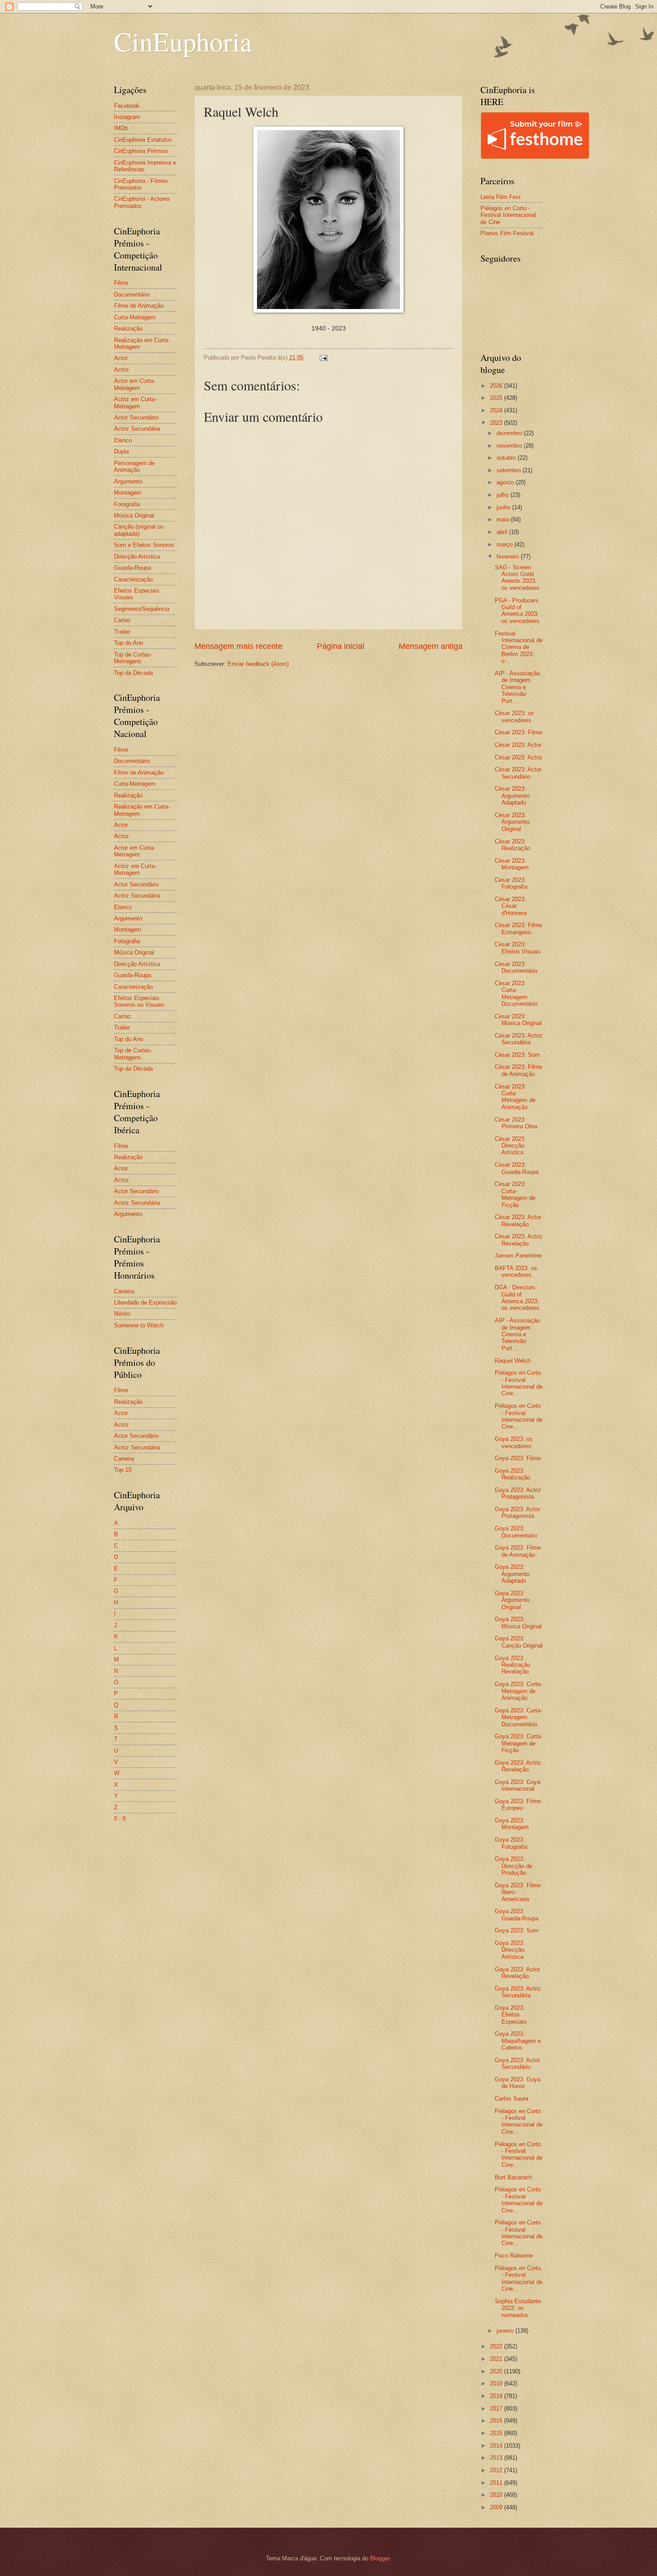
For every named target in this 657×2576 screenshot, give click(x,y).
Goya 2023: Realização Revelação (512, 1665)
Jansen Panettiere (518, 1256)
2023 (497, 423)
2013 (497, 2458)
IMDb (121, 128)
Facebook (127, 106)
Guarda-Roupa (133, 568)
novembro (510, 446)
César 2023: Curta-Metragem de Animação (515, 1097)
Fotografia (127, 504)
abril (503, 532)
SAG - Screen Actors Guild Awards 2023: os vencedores (517, 578)
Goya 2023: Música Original (518, 1623)
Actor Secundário (136, 417)
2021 (497, 2359)
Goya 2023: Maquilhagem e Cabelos (518, 2041)
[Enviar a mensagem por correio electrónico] (323, 358)
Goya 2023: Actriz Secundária (518, 1992)
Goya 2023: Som (517, 1930)
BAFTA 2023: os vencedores (516, 1271)
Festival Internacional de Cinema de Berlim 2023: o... (519, 647)
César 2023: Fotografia (511, 883)
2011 (497, 2483)
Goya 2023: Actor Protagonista (517, 1513)
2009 (497, 2507)
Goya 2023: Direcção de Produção (514, 1866)
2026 (497, 386)
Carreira (124, 1291)
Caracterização (133, 579)
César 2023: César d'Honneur (511, 906)
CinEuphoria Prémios (141, 151)
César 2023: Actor (518, 745)
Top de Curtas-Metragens (133, 658)
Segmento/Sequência (142, 609)
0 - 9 (120, 1819)
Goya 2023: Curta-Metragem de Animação (518, 1691)
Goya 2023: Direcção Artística (510, 1950)
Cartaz (122, 620)
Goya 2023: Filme (518, 1458)
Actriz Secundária (137, 429)
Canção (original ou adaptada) (139, 530)
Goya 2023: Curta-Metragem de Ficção (518, 1743)
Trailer (122, 632)
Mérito (122, 1314)
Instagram (127, 117)
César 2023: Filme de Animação (518, 1070)
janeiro (506, 2331)
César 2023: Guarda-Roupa (517, 1168)
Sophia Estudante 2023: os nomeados (518, 2308)
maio (504, 519)
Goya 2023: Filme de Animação (518, 1551)
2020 (497, 2371)
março (505, 544)
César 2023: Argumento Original (512, 822)
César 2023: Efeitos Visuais (518, 948)
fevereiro (509, 557)
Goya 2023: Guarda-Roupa (517, 1915)
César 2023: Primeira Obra (516, 1123)
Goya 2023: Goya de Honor (518, 2083)
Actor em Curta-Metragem (135, 384)
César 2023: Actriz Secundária (519, 1039)
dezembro (510, 433)
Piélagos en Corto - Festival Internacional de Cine (508, 215)
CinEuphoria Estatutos (143, 140)
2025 (497, 398)
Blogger (380, 2558)
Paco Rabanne (514, 2256)
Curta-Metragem (135, 317)
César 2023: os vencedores (514, 716)
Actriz (122, 370)
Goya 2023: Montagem (512, 1824)
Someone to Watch (139, 1325)
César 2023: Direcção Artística (510, 1146)
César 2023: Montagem (512, 864)
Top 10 (123, 1470)
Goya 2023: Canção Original (519, 1642)
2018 (497, 2396)
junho (504, 507)
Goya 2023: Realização (512, 1474)
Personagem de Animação (134, 466)
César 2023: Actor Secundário (518, 773)
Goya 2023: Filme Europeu (518, 1805)
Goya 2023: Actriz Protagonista (518, 1493)
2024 (497, 410)
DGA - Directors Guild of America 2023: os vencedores (517, 1298)
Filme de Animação (139, 306)
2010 (497, 2495)
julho (503, 495)
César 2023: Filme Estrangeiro (518, 928)
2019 (497, 2383)
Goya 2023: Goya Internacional (518, 1785)
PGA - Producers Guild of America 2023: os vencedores (517, 611)
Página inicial (341, 646)
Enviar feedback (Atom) (258, 664)
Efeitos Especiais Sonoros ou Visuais (139, 1001)
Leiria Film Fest (501, 197)
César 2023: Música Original (518, 1020)
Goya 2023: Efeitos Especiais (511, 2015)
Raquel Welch (513, 1361)
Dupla (121, 451)
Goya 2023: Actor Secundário (517, 2063)
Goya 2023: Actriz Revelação (518, 1766)
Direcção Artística (137, 557)
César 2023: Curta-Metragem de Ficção (515, 1194)
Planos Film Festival (507, 233)
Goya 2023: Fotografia (511, 1843)
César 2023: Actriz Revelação (519, 1240)
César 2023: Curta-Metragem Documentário (516, 994)
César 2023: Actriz (519, 757)
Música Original (134, 515)
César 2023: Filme (518, 732)
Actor (121, 358)
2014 (497, 2446)
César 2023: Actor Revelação (518, 1220)
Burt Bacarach (513, 2177)
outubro (507, 458)
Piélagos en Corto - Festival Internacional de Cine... (519, 1383)
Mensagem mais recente (238, 646)
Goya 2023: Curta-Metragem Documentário (518, 1717)
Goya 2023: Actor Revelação (517, 1973)
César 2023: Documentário (516, 967)
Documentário (132, 294)
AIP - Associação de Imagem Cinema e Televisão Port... (517, 687)
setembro (510, 470)
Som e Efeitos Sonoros (144, 545)
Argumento (128, 481)
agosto (506, 482)
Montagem (128, 493)
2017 (497, 2409)
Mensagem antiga (431, 646)
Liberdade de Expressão (145, 1303)
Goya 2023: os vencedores (514, 1442)
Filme (121, 283)
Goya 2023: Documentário (516, 1532)
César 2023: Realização (512, 845)
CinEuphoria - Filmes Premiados (141, 184)
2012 (497, 2470)
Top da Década (133, 673)
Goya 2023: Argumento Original (512, 1600)
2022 (497, 2346)
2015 (497, 2433)
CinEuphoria (183, 41)
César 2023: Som (517, 1055)
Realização (128, 328)
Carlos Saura (512, 2099)
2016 (497, 2421)
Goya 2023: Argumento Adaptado (512, 1574)
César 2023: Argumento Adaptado (512, 796)
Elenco (123, 440)
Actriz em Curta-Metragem (135, 402)
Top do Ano (128, 643)
